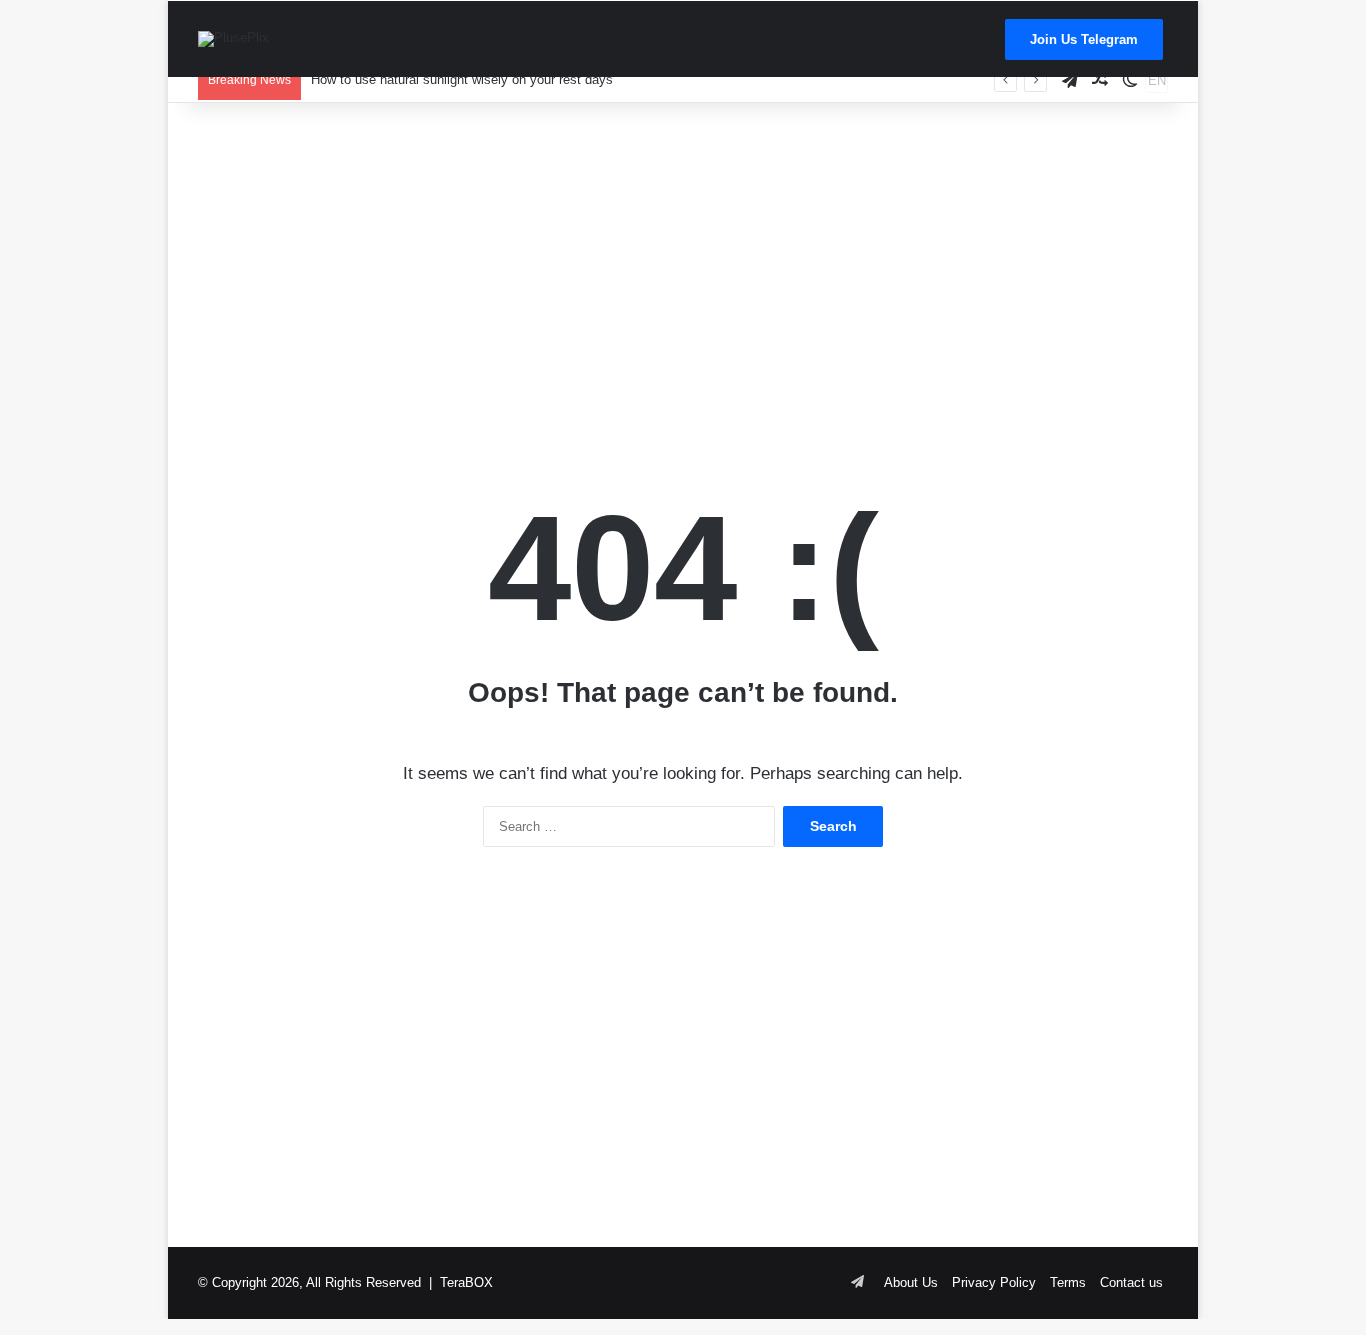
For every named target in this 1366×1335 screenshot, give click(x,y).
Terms (1068, 1282)
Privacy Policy (994, 1282)
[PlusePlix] (233, 39)
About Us (911, 1282)
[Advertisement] (683, 263)
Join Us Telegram (1084, 39)
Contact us (1131, 1282)
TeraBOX (466, 1282)
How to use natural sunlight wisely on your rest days (462, 79)
